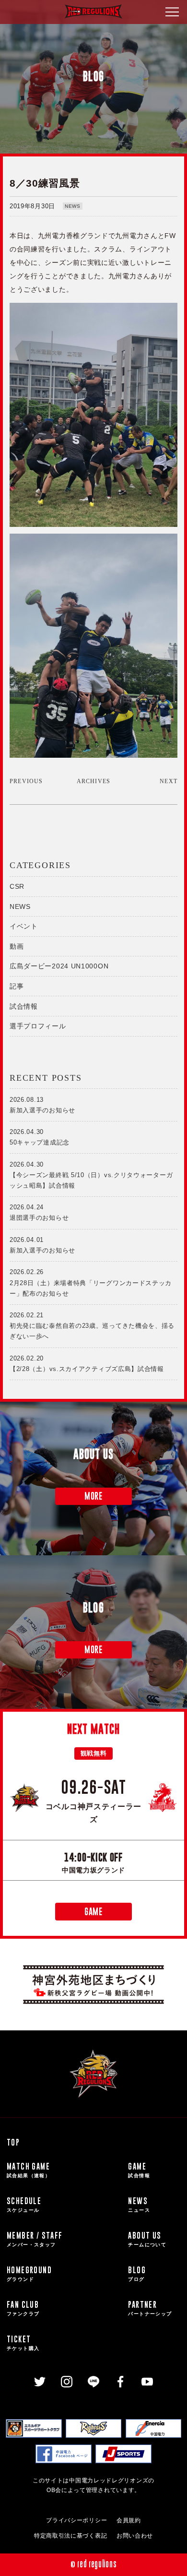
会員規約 (129, 2520)
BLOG (137, 2273)
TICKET (23, 2342)
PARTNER (150, 2308)
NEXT (169, 781)
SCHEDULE (24, 2204)
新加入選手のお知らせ (42, 1105)
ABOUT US (147, 2238)
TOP (13, 2142)
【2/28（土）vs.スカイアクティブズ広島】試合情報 (87, 1364)
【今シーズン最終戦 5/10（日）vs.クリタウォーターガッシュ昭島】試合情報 (91, 1175)
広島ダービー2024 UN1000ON (59, 966)
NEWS (73, 206)
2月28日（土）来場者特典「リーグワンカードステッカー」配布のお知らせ (91, 1282)
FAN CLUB (23, 2308)
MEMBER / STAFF (35, 2238)
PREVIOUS (26, 781)
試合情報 (24, 1006)
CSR (17, 886)
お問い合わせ (135, 2536)
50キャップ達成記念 (40, 1137)
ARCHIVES (94, 781)
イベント (24, 926)
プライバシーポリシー (76, 2520)
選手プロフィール (38, 1026)
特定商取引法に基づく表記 (70, 2536)
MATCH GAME (29, 2169)
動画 (17, 946)
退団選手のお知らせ (39, 1212)
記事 (17, 986)
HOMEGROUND (29, 2273)
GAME (93, 1912)
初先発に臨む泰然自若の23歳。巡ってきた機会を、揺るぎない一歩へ (92, 1326)
